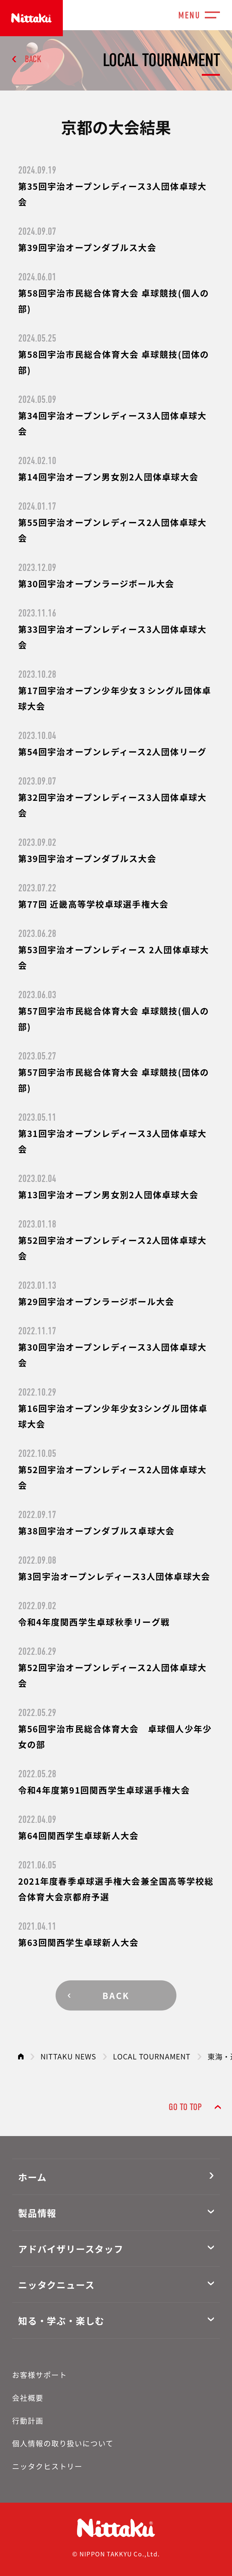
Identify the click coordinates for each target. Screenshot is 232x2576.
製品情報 (37, 2213)
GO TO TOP (185, 2107)
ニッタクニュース (56, 2285)
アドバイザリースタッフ (71, 2249)
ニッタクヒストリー (47, 2466)
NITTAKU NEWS (68, 2056)
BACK (33, 59)
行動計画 (28, 2420)
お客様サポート (39, 2375)
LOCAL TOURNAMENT (152, 2056)
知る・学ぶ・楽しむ (61, 2320)
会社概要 (28, 2398)
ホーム (32, 2177)
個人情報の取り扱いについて (63, 2443)
